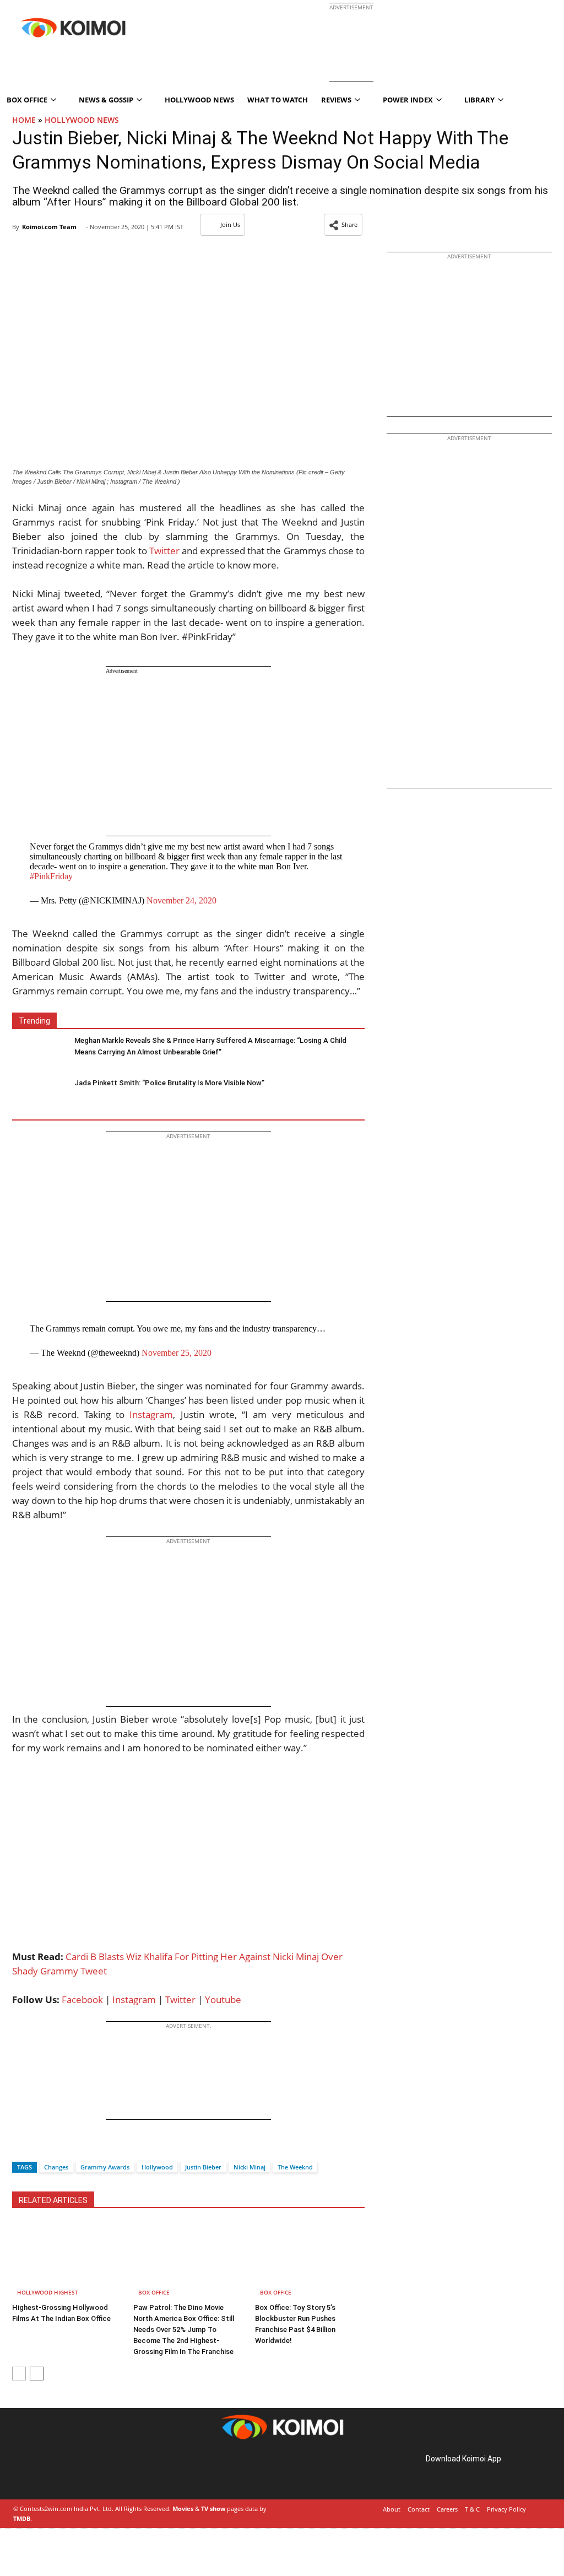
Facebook (82, 1999)
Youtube (223, 1999)
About (392, 2509)
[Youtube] (90, 2471)
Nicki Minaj (250, 2167)
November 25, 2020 (177, 1353)
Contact (419, 2509)
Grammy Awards (105, 2167)
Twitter (164, 551)
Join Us (230, 224)
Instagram (151, 1414)
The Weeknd (295, 2167)
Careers (447, 2509)
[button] (343, 225)
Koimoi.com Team (49, 227)
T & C (472, 2509)
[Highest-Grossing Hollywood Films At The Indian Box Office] (67, 2261)
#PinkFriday (51, 876)
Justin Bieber (203, 2167)
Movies (183, 2509)
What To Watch (278, 100)
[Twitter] (39, 2148)
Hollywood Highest (48, 2292)
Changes (56, 2167)
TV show (213, 2509)
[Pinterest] (59, 2471)
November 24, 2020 (181, 900)
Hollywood (157, 2167)
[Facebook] (20, 2148)
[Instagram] (44, 2471)
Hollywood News (199, 100)
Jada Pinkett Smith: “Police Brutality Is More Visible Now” (169, 1083)
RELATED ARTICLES (53, 2200)
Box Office (154, 2292)
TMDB (22, 2518)
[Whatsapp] (58, 2148)
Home (24, 120)
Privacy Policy (506, 2509)
